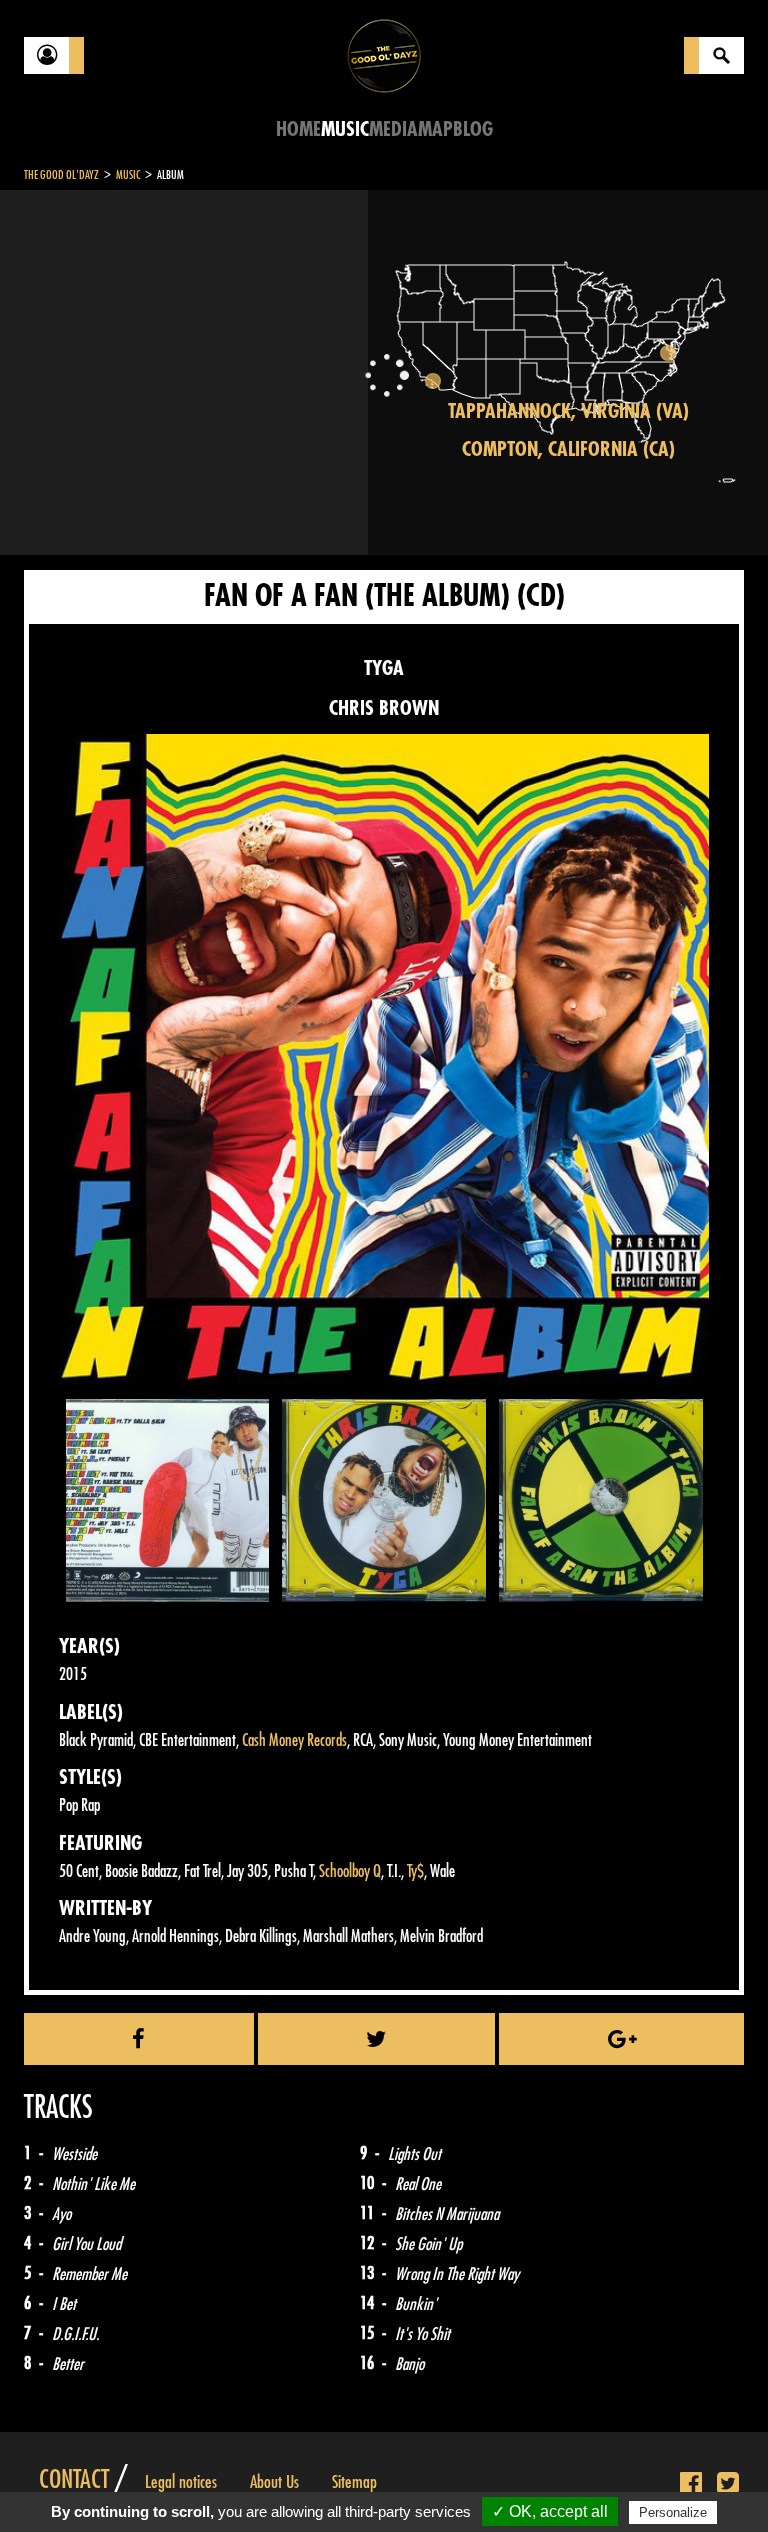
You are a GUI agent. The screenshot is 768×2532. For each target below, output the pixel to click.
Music (345, 129)
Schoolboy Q (350, 1871)
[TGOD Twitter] (728, 2484)
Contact (74, 2480)
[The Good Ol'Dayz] (384, 54)
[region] (568, 372)
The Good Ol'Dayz (61, 175)
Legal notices (181, 2482)
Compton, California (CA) (568, 449)
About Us (274, 2482)
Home (298, 129)
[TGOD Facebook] (691, 2484)
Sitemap (354, 2482)
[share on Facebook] (139, 2039)
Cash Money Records (294, 1740)
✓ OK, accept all (550, 2511)
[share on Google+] (621, 2039)
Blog (473, 129)
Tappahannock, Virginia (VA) (568, 411)
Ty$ (415, 1871)
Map (435, 129)
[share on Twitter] (377, 2039)
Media (393, 129)
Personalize (673, 2512)
